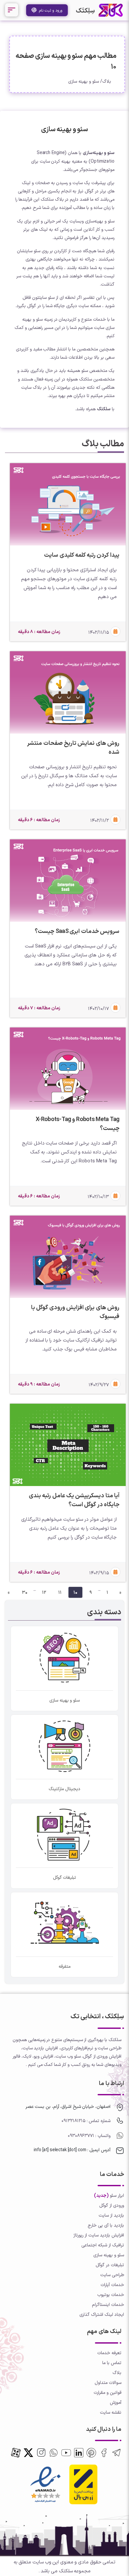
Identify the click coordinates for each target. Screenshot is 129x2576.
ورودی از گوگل (112, 2205)
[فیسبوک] (104, 2453)
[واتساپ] (54, 2453)
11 (60, 1592)
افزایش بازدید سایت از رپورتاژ (99, 2235)
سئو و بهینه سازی (84, 81)
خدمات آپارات (112, 2285)
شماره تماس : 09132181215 (86, 2121)
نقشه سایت (111, 2412)
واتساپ (103, 2135)
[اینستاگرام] (41, 2453)
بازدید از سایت (111, 2215)
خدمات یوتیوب (111, 2294)
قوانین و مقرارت (107, 2392)
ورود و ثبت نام (50, 10)
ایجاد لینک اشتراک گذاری (102, 2314)
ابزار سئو (117, 2195)
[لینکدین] (79, 2453)
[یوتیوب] (66, 2453)
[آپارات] (16, 2453)
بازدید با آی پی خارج (106, 2225)
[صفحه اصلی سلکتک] (111, 10)
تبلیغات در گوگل (110, 2265)
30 (25, 1592)
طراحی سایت (112, 2275)
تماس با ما (112, 2363)
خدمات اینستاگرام (108, 2304)
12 (44, 1592)
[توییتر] (91, 2453)
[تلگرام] (116, 2453)
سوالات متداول (108, 2382)
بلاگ (107, 81)
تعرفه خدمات (109, 2353)
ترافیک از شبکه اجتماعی (103, 2245)
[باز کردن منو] (12, 10)
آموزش (116, 2402)
